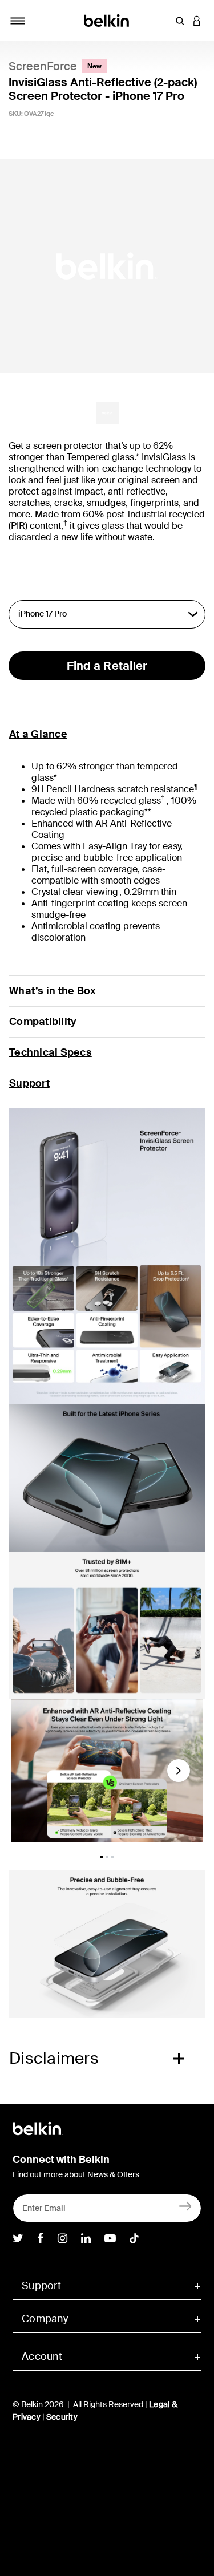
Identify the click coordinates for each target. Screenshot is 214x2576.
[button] (180, 21)
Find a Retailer (107, 666)
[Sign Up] (186, 2206)
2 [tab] (107, 1857)
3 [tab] (112, 1857)
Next (179, 1775)
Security (62, 2417)
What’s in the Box (53, 991)
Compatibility (43, 1022)
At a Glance (38, 734)
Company (45, 2319)
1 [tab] (102, 1857)
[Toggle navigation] (18, 21)
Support (29, 1083)
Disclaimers (54, 2058)
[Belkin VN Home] (107, 20)
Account (42, 2356)
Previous (26, 1775)
